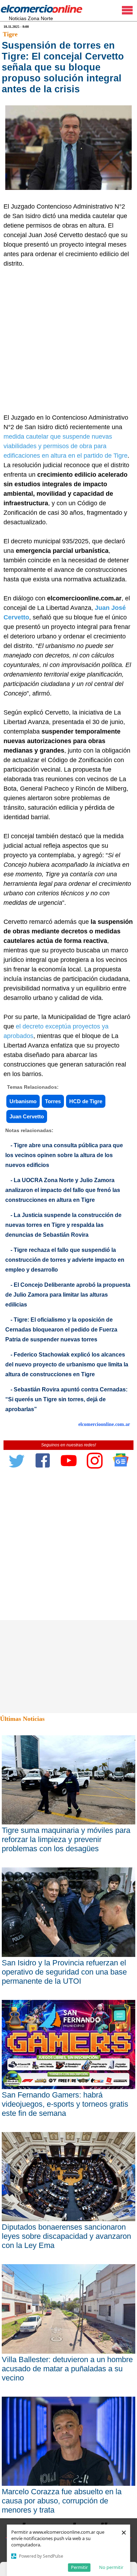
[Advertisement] (68, 341)
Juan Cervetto (27, 1116)
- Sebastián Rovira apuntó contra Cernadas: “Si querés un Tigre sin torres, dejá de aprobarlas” (66, 1399)
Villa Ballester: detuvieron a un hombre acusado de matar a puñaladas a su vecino (67, 2369)
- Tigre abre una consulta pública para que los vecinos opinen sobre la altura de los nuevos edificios (64, 1155)
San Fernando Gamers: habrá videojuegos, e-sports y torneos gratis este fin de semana (65, 2104)
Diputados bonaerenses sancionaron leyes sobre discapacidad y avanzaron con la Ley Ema (66, 2236)
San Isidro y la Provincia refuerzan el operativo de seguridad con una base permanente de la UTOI (64, 1972)
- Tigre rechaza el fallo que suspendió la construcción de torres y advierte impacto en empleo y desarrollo (65, 1260)
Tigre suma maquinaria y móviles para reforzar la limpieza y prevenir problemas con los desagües (66, 1839)
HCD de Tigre (86, 1101)
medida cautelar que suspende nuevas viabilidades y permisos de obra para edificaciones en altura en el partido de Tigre (66, 446)
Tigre (10, 34)
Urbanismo (23, 1101)
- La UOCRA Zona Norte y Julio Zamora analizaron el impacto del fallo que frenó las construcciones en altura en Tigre (63, 1190)
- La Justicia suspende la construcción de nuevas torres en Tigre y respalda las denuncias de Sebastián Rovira (63, 1225)
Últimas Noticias (22, 1719)
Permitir (79, 2567)
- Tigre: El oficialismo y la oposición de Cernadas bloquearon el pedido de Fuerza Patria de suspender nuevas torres (61, 1330)
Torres (53, 1101)
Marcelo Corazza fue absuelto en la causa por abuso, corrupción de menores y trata (62, 2501)
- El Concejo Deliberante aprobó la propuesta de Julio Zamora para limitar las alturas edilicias (68, 1295)
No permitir (111, 2567)
